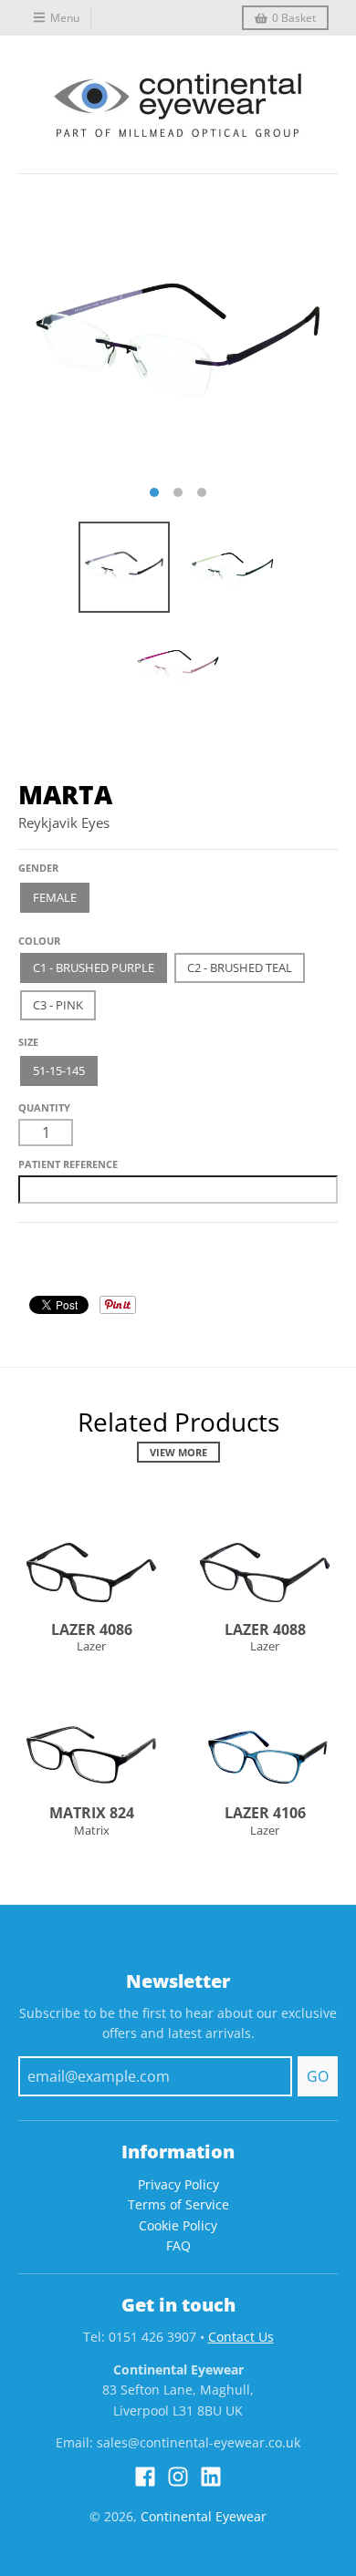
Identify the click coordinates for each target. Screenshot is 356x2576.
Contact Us (241, 2337)
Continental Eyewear (204, 2516)
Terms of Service (178, 2204)
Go (318, 2076)
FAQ (178, 2245)
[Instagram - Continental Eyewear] (178, 2477)
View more (178, 1452)
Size (28, 1042)
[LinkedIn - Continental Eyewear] (211, 2477)
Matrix (92, 1830)
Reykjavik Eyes (64, 822)
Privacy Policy (178, 2184)
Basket (294, 18)
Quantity (44, 1107)
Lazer (91, 1646)
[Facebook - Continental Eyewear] (145, 2477)
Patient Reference (68, 1164)
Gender (38, 868)
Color (36, 934)
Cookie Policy (178, 2225)
